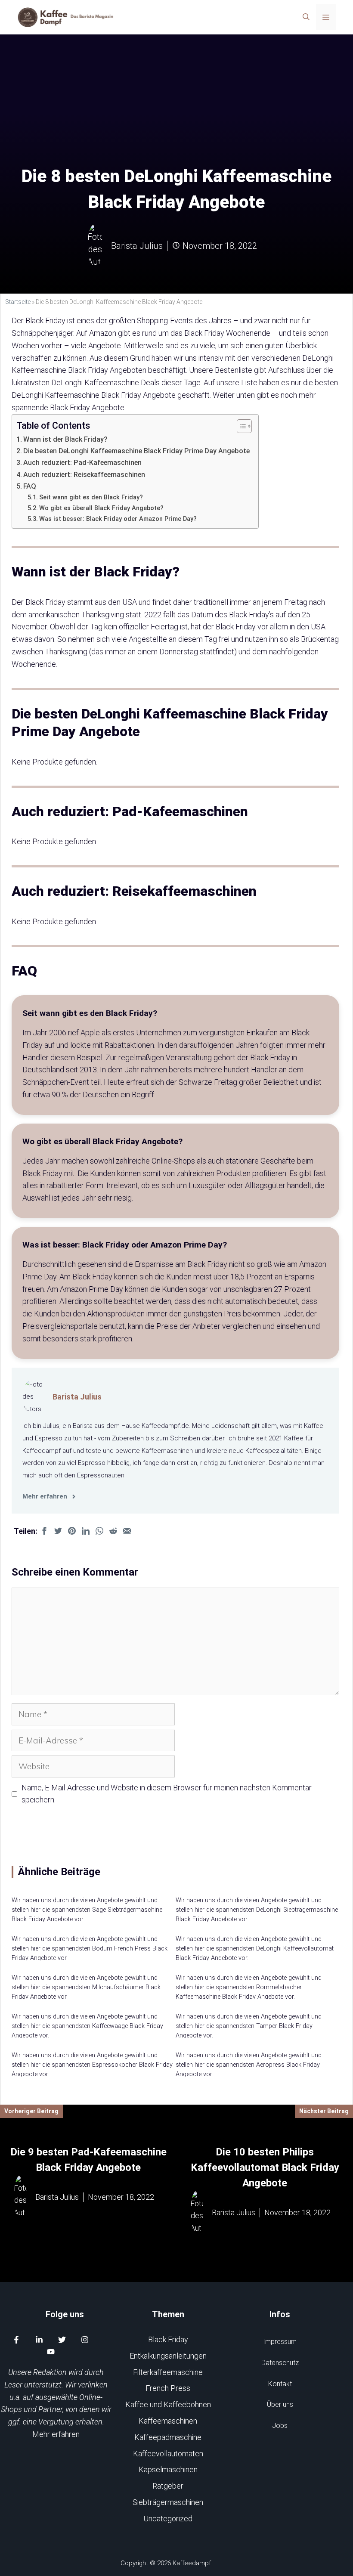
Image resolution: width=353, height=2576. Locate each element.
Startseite (18, 302)
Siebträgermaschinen (168, 2502)
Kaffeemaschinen (168, 2421)
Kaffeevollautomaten (168, 2454)
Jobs (280, 2426)
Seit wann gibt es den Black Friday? (91, 497)
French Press (168, 2388)
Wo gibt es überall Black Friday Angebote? (101, 508)
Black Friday (168, 2339)
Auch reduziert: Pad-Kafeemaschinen (82, 463)
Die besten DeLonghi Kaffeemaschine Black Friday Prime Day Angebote (136, 451)
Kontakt (280, 2384)
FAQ (30, 486)
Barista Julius (77, 1397)
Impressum (280, 2342)
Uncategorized (168, 2519)
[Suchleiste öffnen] (306, 17)
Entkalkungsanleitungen (168, 2356)
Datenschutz (280, 2363)
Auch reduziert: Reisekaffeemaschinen (84, 475)
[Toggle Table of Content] (240, 426)
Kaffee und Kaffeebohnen (168, 2404)
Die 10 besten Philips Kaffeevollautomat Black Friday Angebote (265, 2167)
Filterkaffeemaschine (168, 2372)
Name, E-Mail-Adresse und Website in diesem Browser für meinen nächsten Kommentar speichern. (167, 1794)
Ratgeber (168, 2486)
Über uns (280, 2404)
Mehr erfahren (56, 2434)
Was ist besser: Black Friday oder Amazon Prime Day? (118, 519)
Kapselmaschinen (168, 2469)
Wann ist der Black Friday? (65, 439)
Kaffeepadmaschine (168, 2437)
